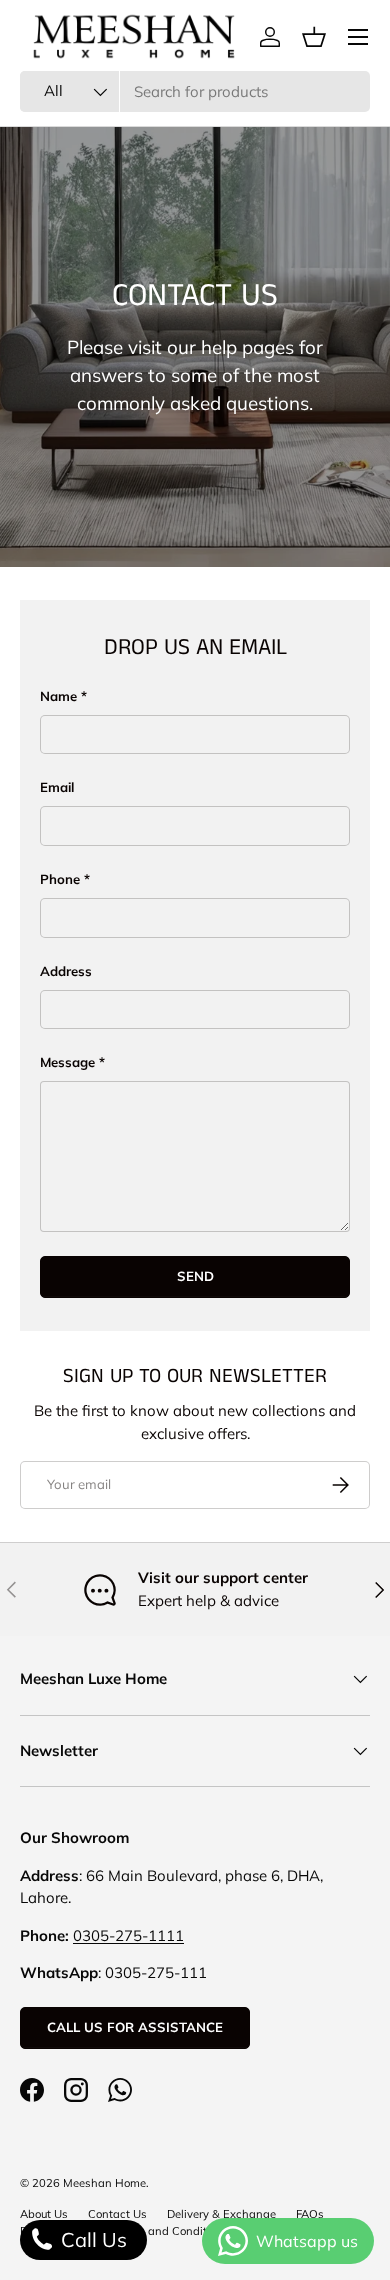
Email (57, 787)
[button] (314, 37)
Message (67, 1062)
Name (58, 696)
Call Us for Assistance (135, 2027)
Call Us (91, 2239)
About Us (44, 2214)
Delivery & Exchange (221, 2214)
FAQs (310, 2214)
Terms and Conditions (171, 2231)
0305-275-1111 (128, 1935)
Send (195, 1276)
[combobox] (195, 91)
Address (66, 971)
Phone (60, 879)
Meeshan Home (104, 2183)
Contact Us (117, 2214)
